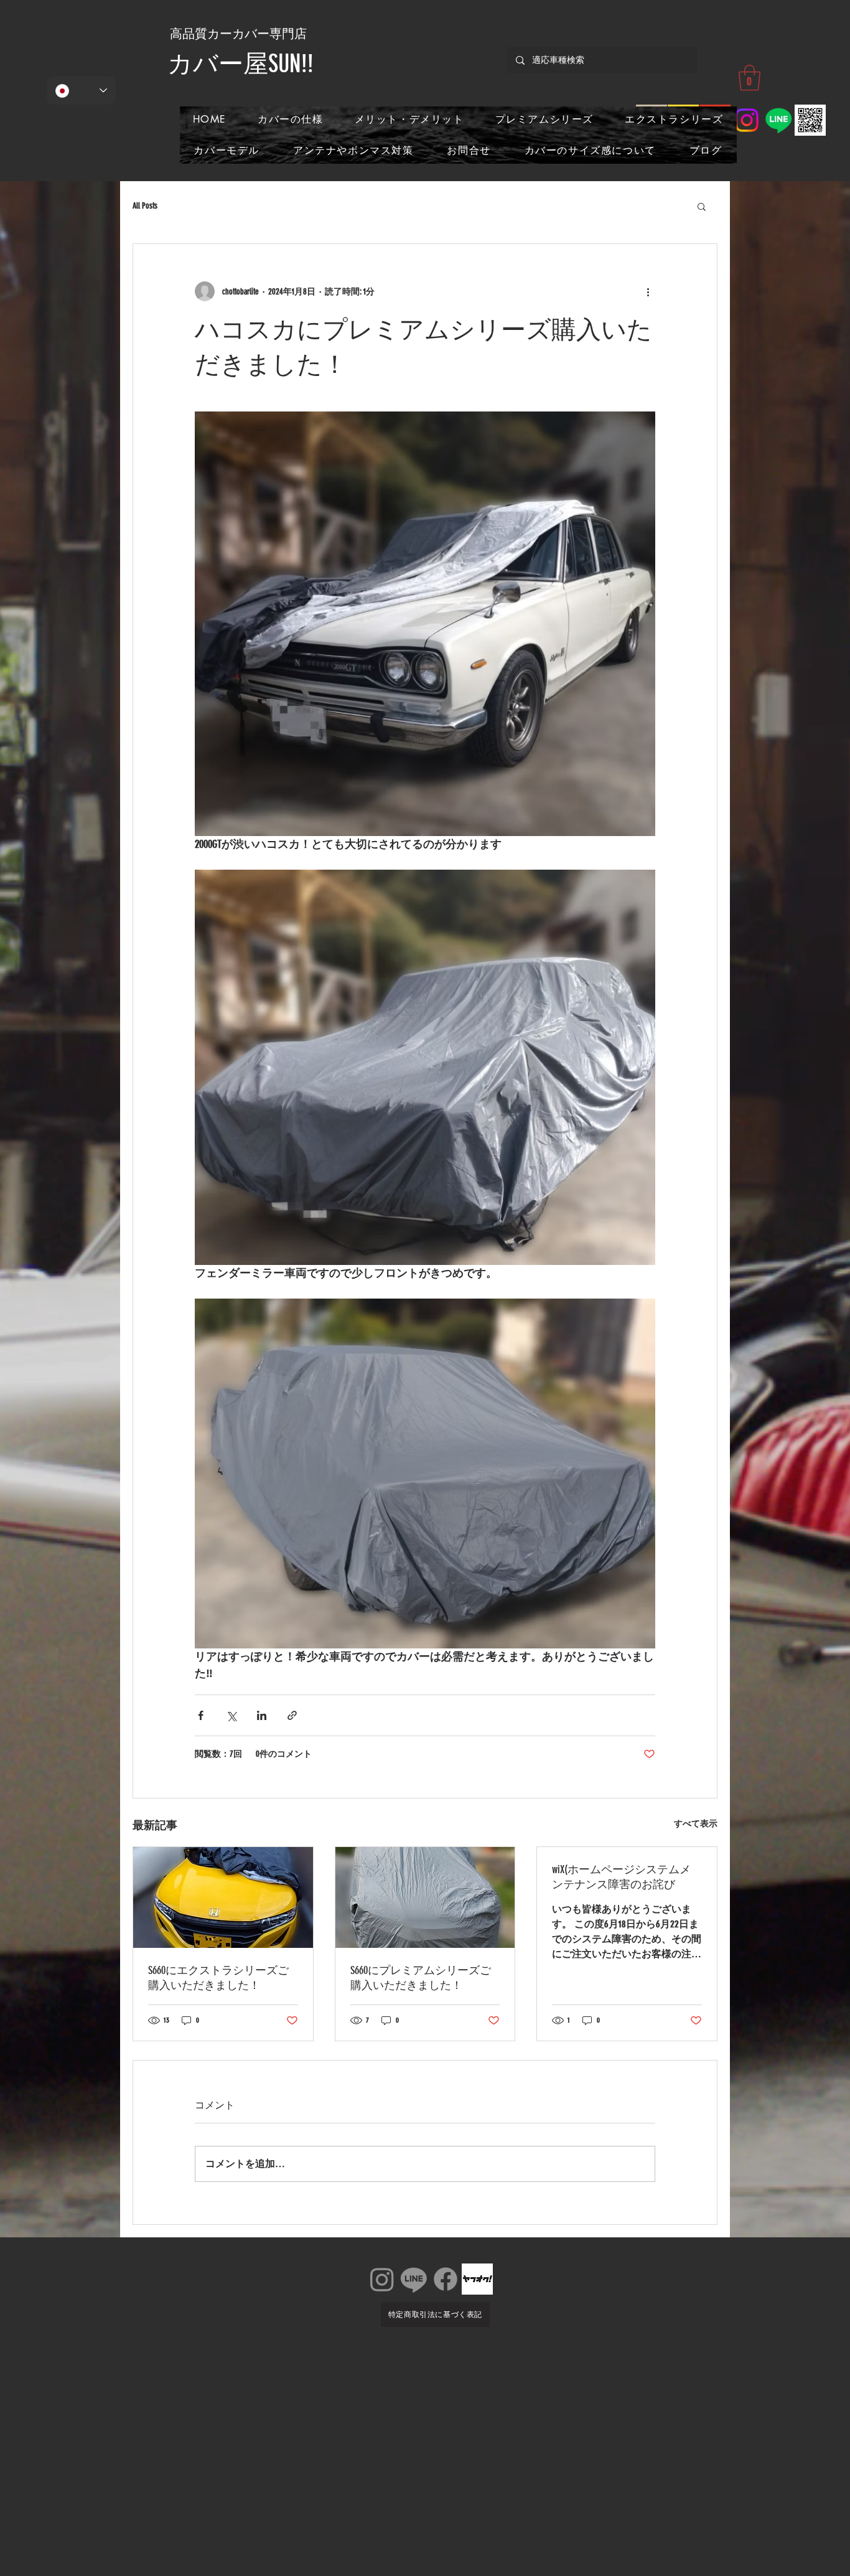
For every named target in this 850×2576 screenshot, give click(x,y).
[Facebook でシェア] (201, 1715)
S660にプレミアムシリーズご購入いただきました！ (421, 1978)
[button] (750, 78)
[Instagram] (747, 120)
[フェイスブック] (446, 2279)
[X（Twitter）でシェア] (231, 1715)
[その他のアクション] (648, 291)
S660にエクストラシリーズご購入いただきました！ (218, 1978)
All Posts (145, 206)
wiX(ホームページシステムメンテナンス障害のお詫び (621, 1877)
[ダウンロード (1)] (477, 2279)
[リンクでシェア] (292, 1715)
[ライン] (414, 2279)
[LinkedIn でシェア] (262, 1715)
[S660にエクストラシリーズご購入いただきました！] (223, 1897)
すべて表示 (696, 1824)
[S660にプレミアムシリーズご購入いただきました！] (425, 1897)
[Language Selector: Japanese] (81, 91)
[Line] (778, 120)
